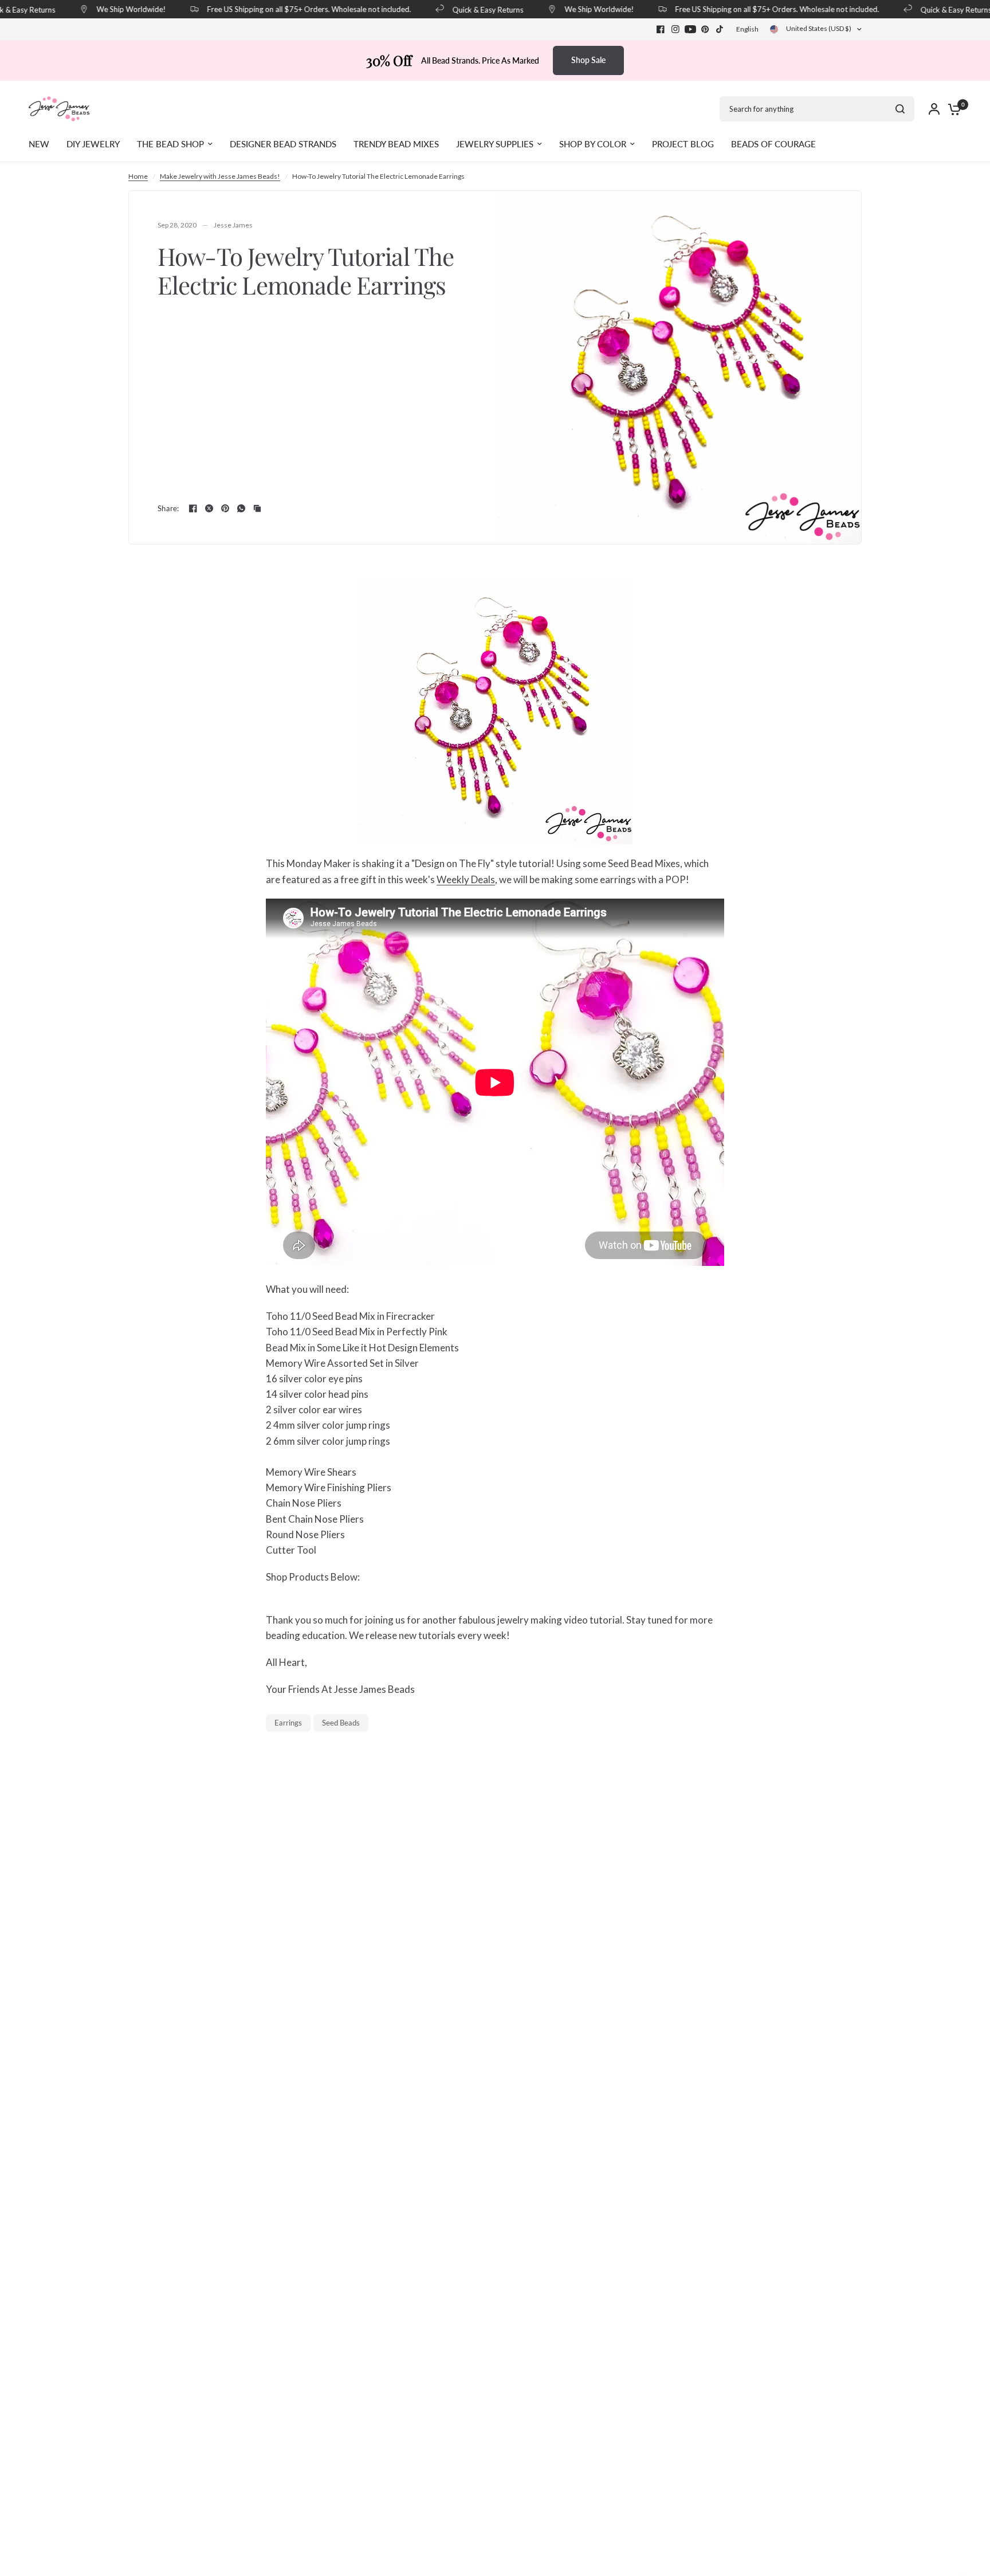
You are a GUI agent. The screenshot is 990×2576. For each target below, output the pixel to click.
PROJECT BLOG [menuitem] (683, 144)
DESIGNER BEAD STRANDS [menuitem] (283, 144)
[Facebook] (661, 29)
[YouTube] (690, 29)
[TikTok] (720, 29)
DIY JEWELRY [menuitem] (93, 144)
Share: (168, 509)
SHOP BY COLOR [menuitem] (593, 144)
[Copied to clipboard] (257, 508)
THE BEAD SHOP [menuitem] (170, 144)
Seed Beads (341, 1723)
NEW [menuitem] (39, 144)
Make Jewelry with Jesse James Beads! (220, 176)
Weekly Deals (466, 879)
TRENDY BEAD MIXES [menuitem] (396, 144)
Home (138, 176)
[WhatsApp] (241, 508)
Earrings (288, 1723)
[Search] (900, 109)
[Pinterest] (705, 29)
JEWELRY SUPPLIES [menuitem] (495, 144)
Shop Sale (588, 60)
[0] (952, 109)
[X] (209, 508)
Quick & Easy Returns (470, 9)
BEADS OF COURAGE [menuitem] (773, 144)
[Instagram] (675, 29)
